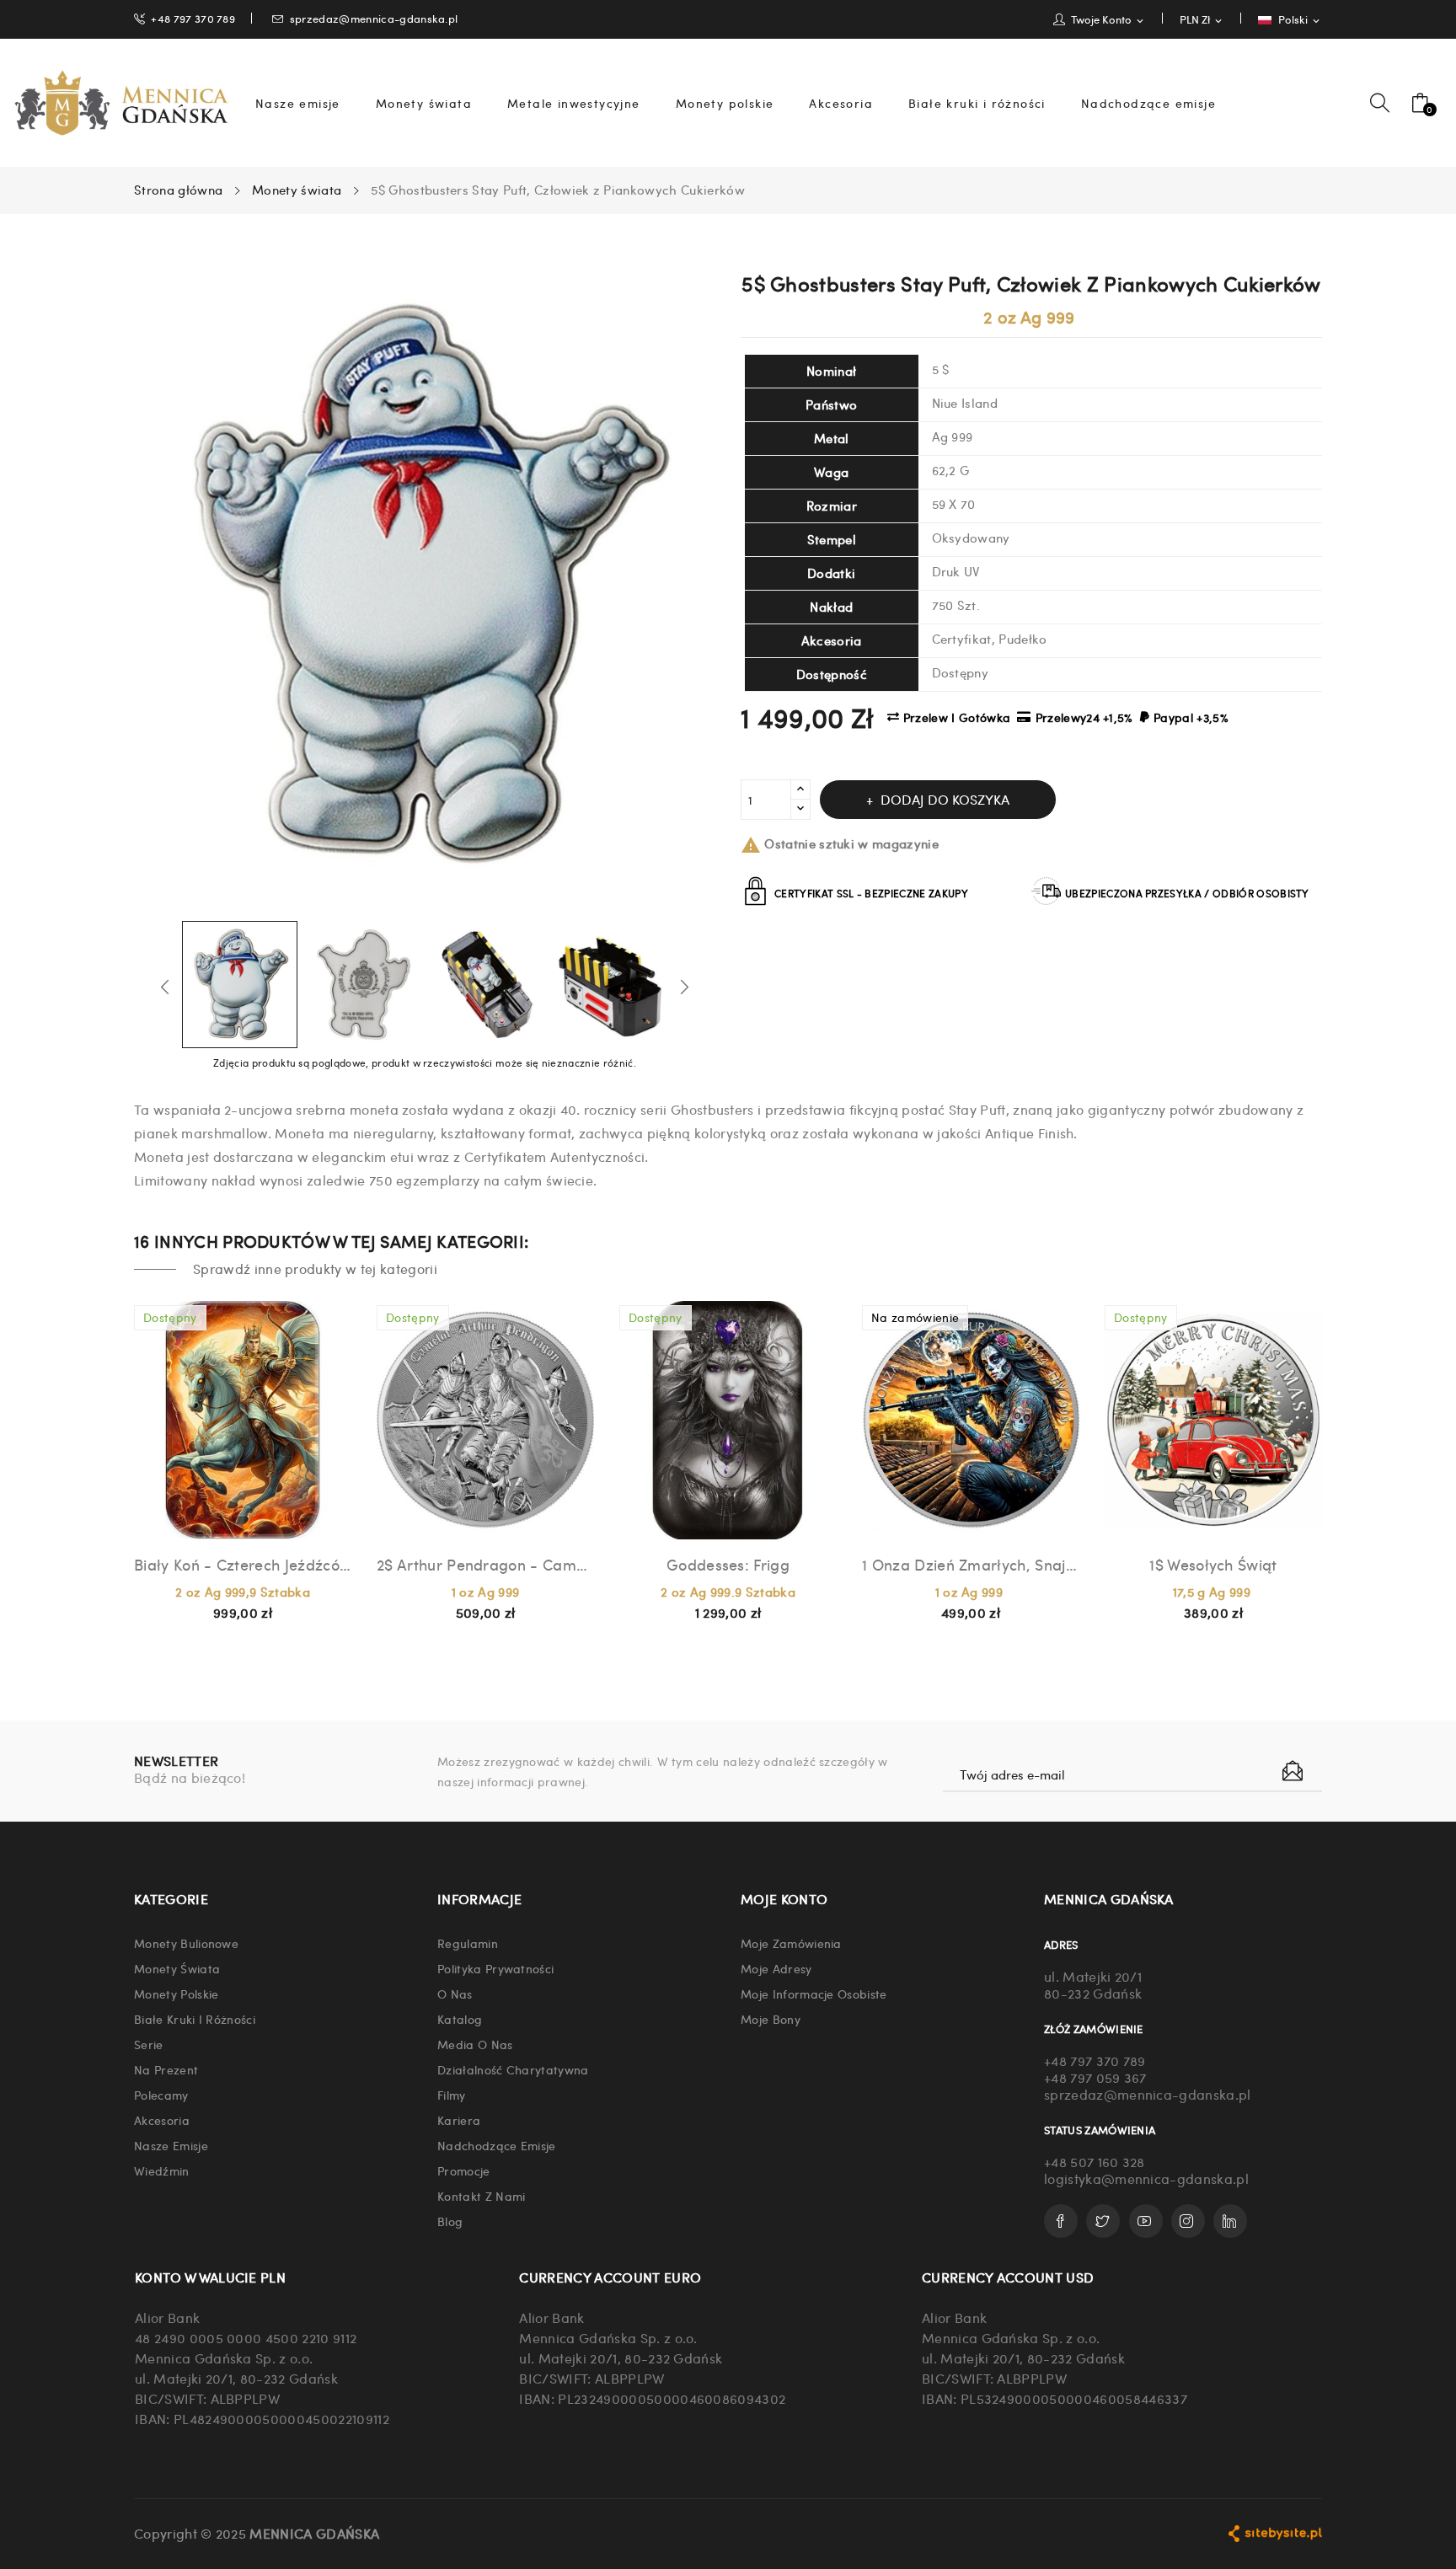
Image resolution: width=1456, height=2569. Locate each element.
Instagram (1188, 2221)
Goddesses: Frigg (728, 1564)
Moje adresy (776, 1968)
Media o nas (475, 2044)
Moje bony (771, 2019)
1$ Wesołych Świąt (1213, 1564)
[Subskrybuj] (1293, 1771)
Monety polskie (176, 1994)
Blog (450, 2221)
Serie (149, 2044)
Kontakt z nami (481, 2196)
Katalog (460, 2019)
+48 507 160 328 (1095, 2162)
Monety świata (177, 1968)
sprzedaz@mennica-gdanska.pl (374, 18)
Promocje (464, 2170)
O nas (455, 1994)
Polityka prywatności (495, 1968)
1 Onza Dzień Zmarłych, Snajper (971, 1564)
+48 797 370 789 (193, 18)
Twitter (1103, 2221)
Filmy (452, 2095)
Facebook (1061, 2221)
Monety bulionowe (186, 1943)
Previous (165, 987)
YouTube (1146, 2221)
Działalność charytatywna (513, 2069)
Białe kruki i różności (195, 2019)
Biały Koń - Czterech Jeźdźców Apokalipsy (243, 1564)
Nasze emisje (171, 2145)
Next (684, 987)
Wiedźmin (162, 2170)
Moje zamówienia (791, 1943)
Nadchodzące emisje (497, 2145)
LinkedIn (1230, 2221)
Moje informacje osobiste (814, 1994)
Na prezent (166, 2069)
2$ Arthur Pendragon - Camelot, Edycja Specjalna (485, 1564)
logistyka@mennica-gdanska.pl (1146, 2178)
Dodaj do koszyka (945, 799)
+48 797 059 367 (1095, 2077)
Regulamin (468, 1943)
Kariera (459, 2120)
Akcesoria (162, 2120)
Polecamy (161, 2095)
